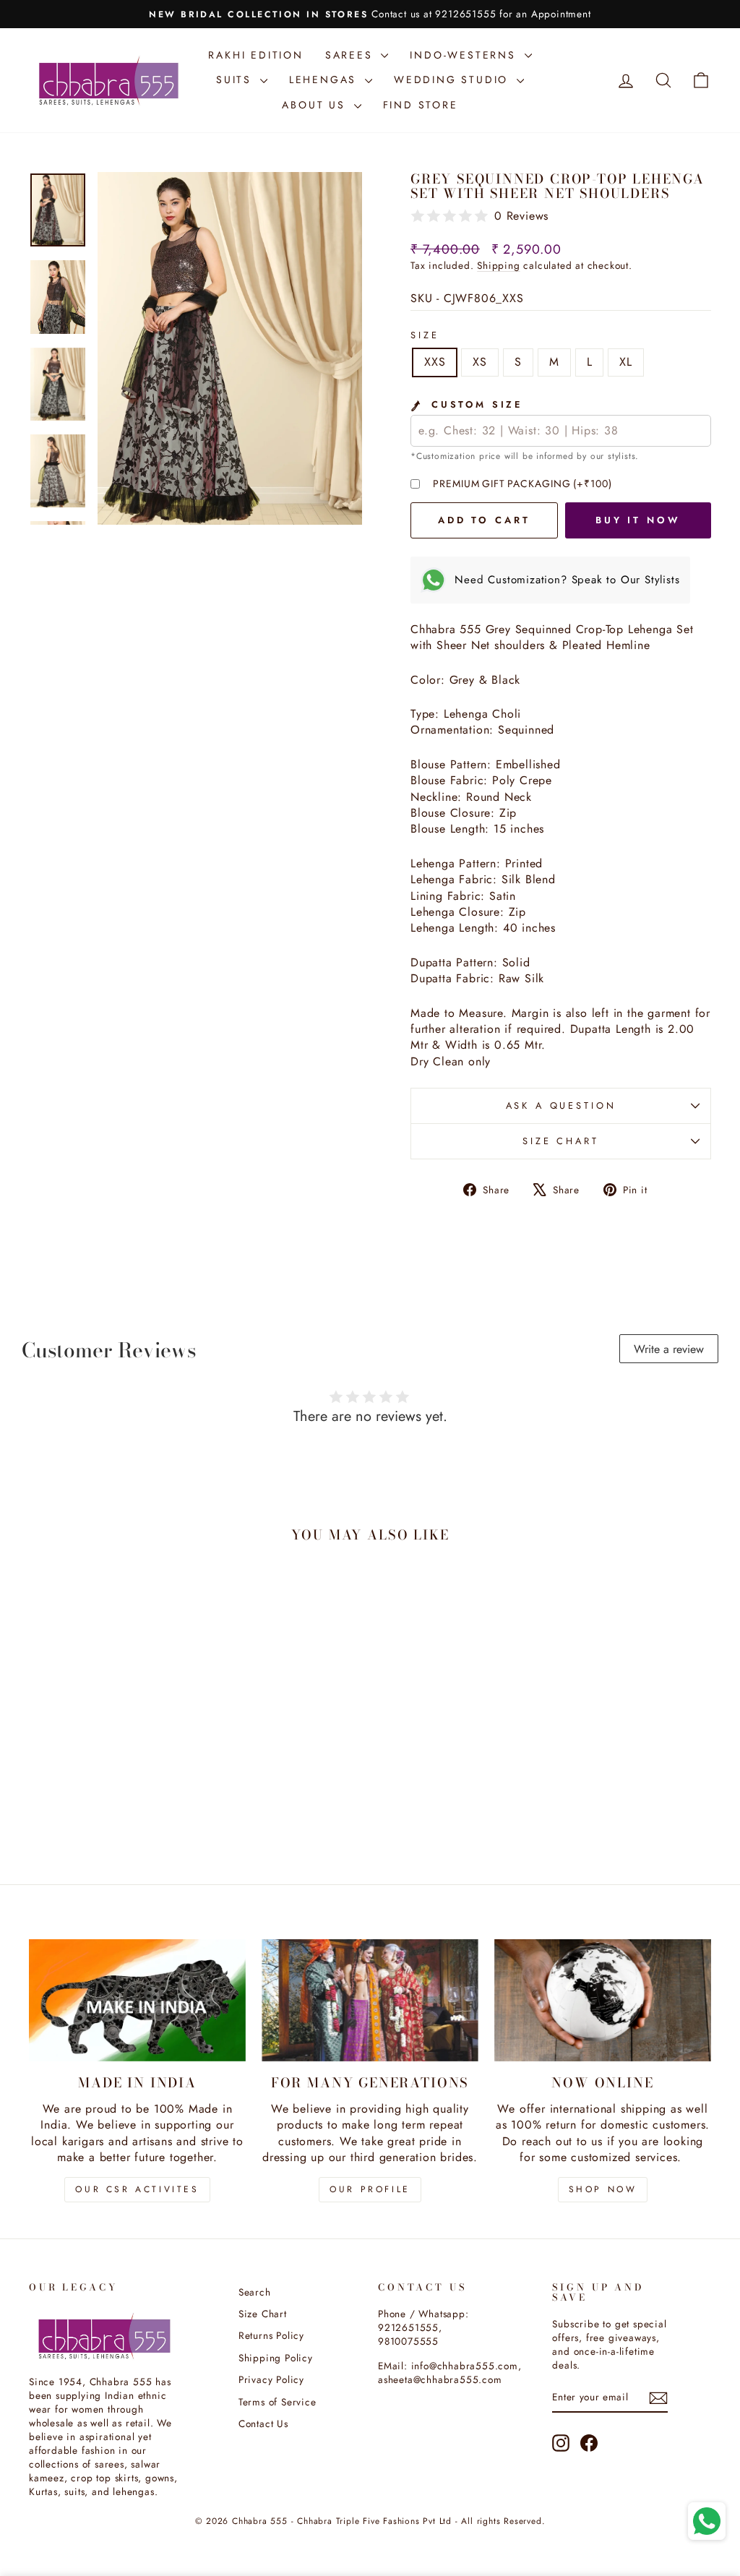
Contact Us (263, 2423)
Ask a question (561, 1105)
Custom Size (474, 405)
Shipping (498, 265)
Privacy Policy (271, 2379)
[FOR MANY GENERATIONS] (370, 2000)
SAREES (352, 55)
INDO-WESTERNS (465, 55)
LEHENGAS (325, 80)
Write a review (669, 1349)
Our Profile (370, 2189)
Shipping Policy (276, 2358)
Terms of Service (277, 2402)
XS (480, 362)
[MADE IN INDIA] (137, 2000)
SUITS (236, 80)
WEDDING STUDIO (453, 80)
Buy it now (638, 520)
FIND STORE (421, 105)
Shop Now (603, 2189)
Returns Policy (271, 2335)
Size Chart (560, 1141)
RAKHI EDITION (255, 55)
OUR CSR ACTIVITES (137, 2189)
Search (255, 2292)
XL (626, 362)
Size (425, 335)
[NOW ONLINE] (603, 2000)
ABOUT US (316, 105)
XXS (435, 362)
